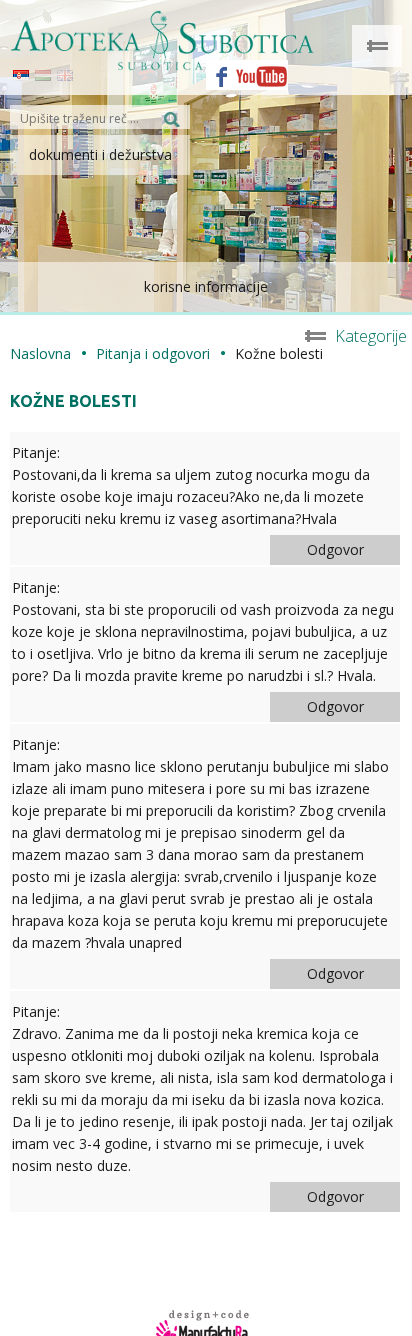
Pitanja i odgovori (153, 353)
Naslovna (40, 353)
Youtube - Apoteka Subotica (262, 70)
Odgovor (335, 549)
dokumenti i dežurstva (100, 154)
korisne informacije (206, 286)
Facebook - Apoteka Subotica (216, 70)
